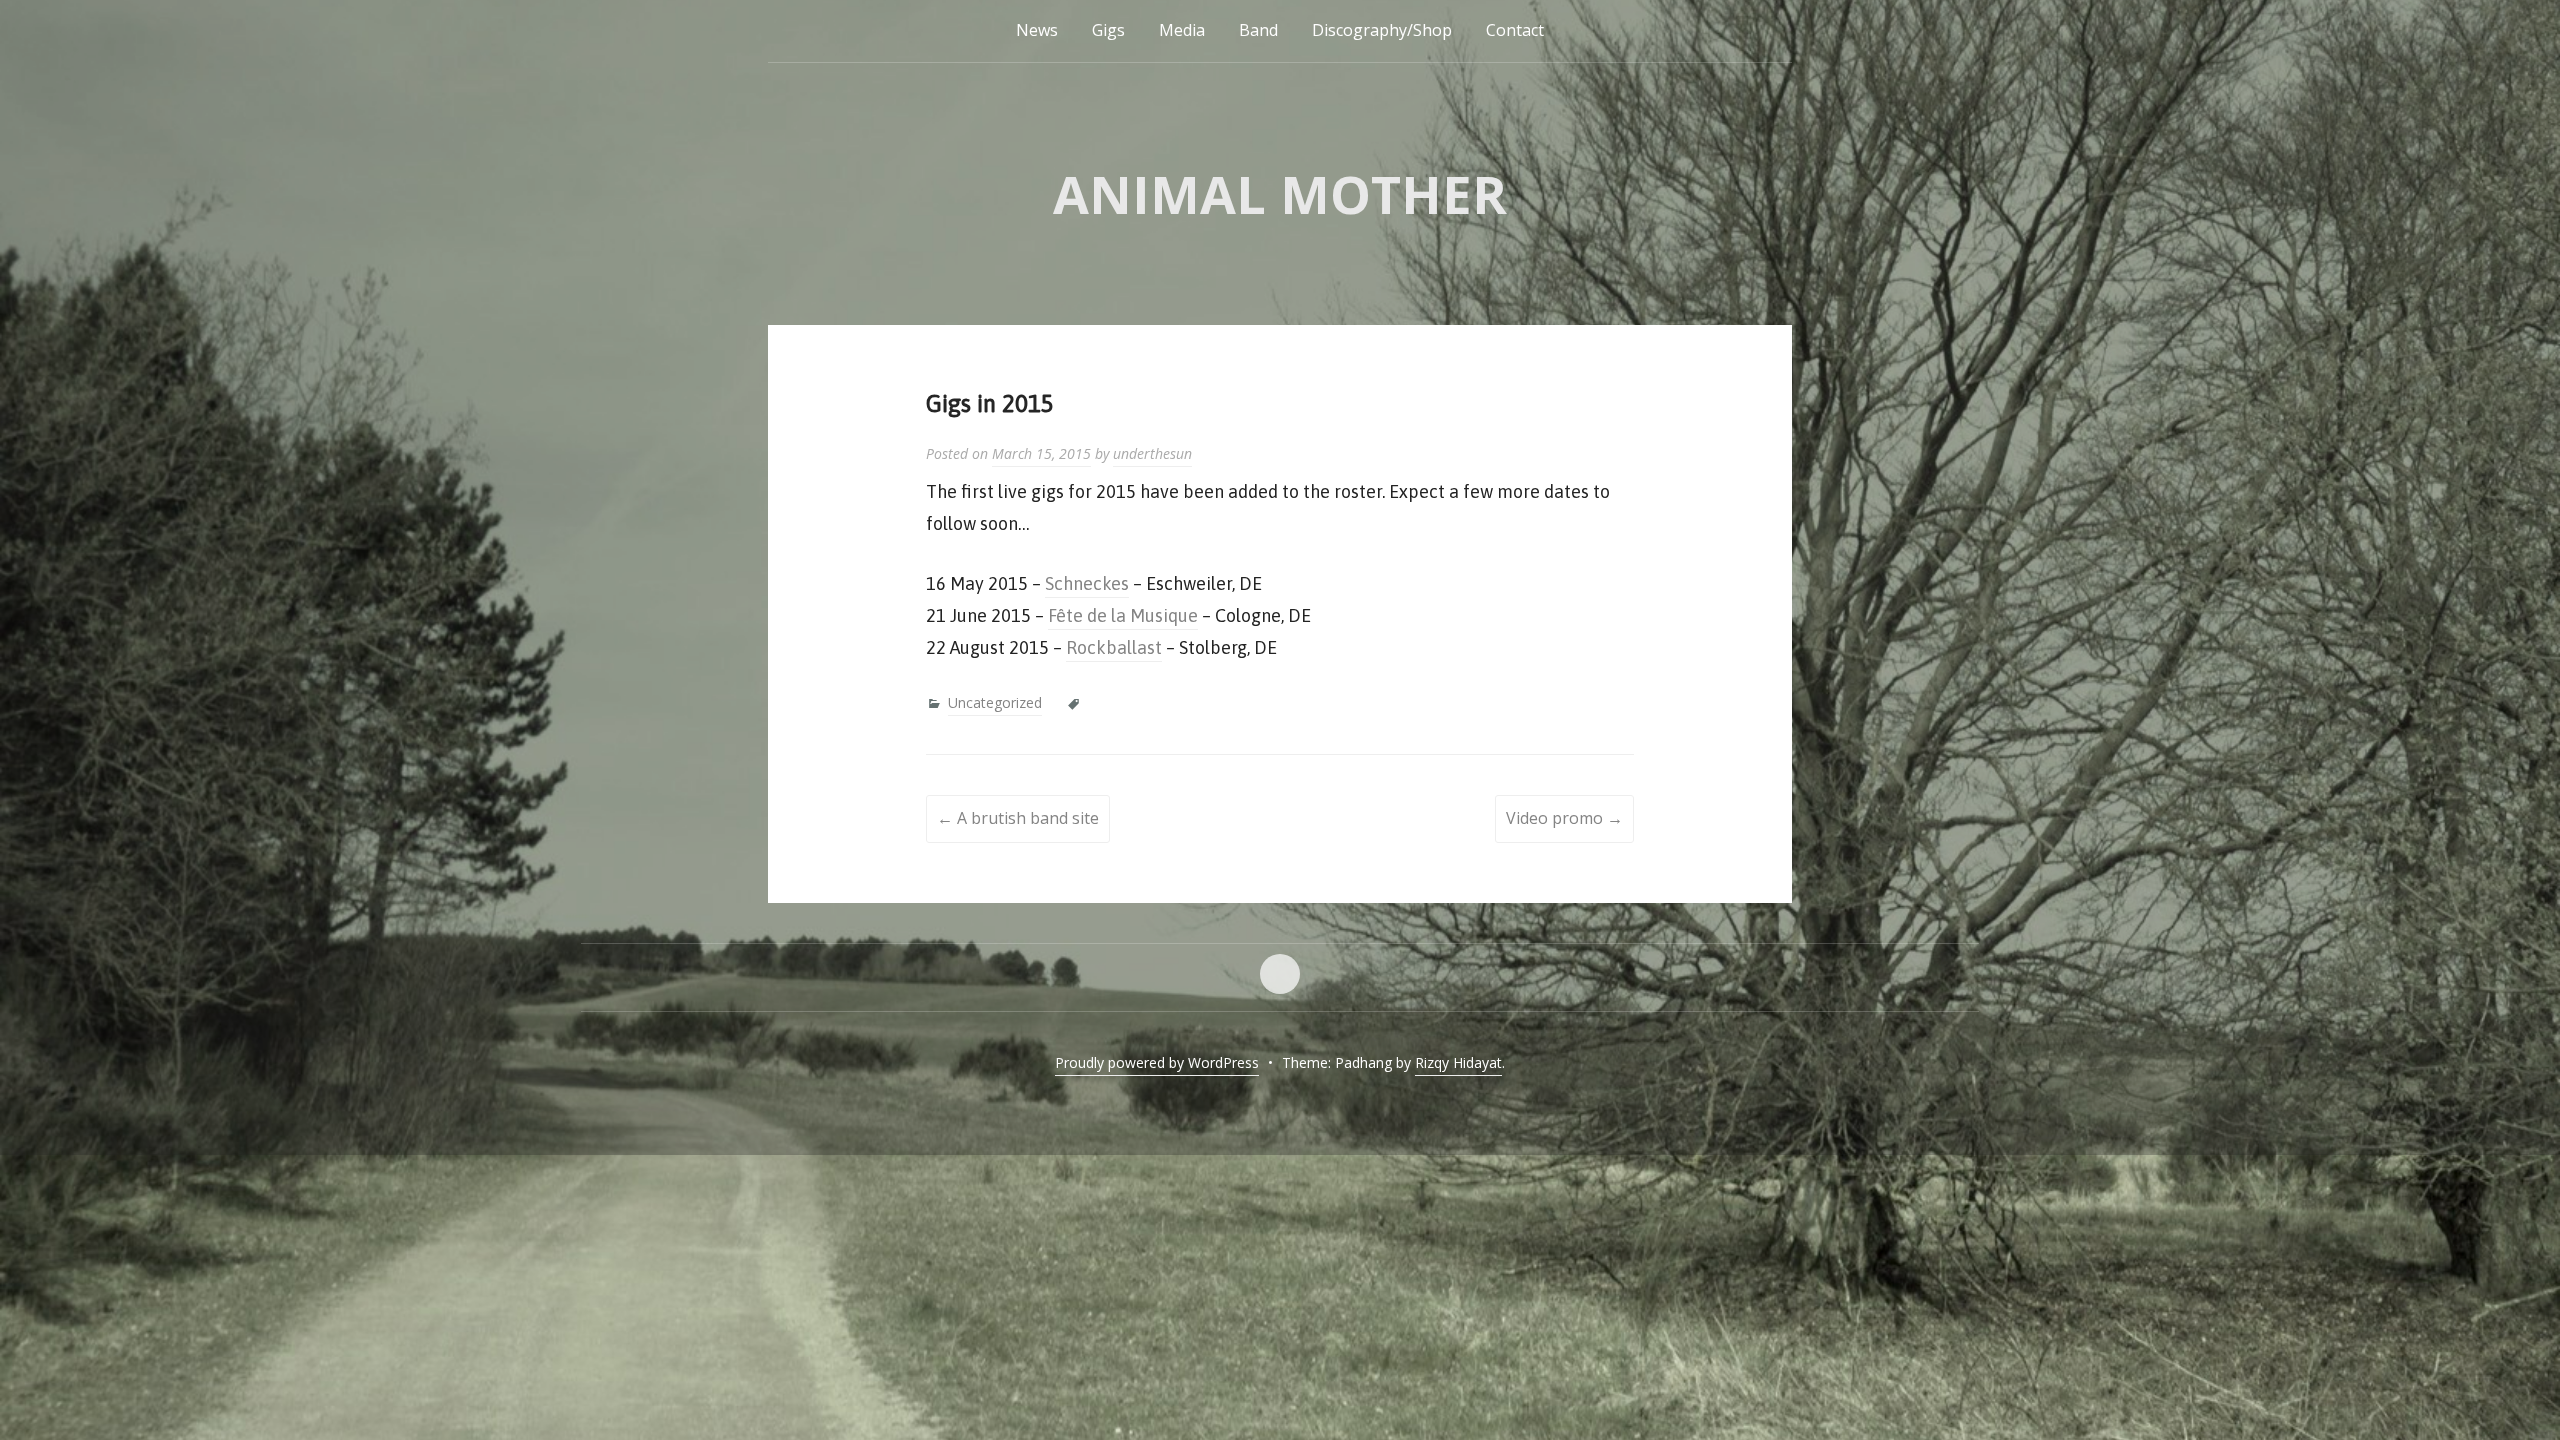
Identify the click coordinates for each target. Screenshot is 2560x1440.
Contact (1515, 30)
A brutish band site (1018, 818)
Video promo (1564, 818)
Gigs (1108, 30)
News (1037, 30)
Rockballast (1114, 647)
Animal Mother (1280, 193)
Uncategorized (995, 702)
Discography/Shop (1382, 30)
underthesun (1152, 453)
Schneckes (1087, 583)
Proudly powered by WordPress (1157, 1062)
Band (1258, 30)
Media (1182, 30)
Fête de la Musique (1123, 615)
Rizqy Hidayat (1458, 1062)
